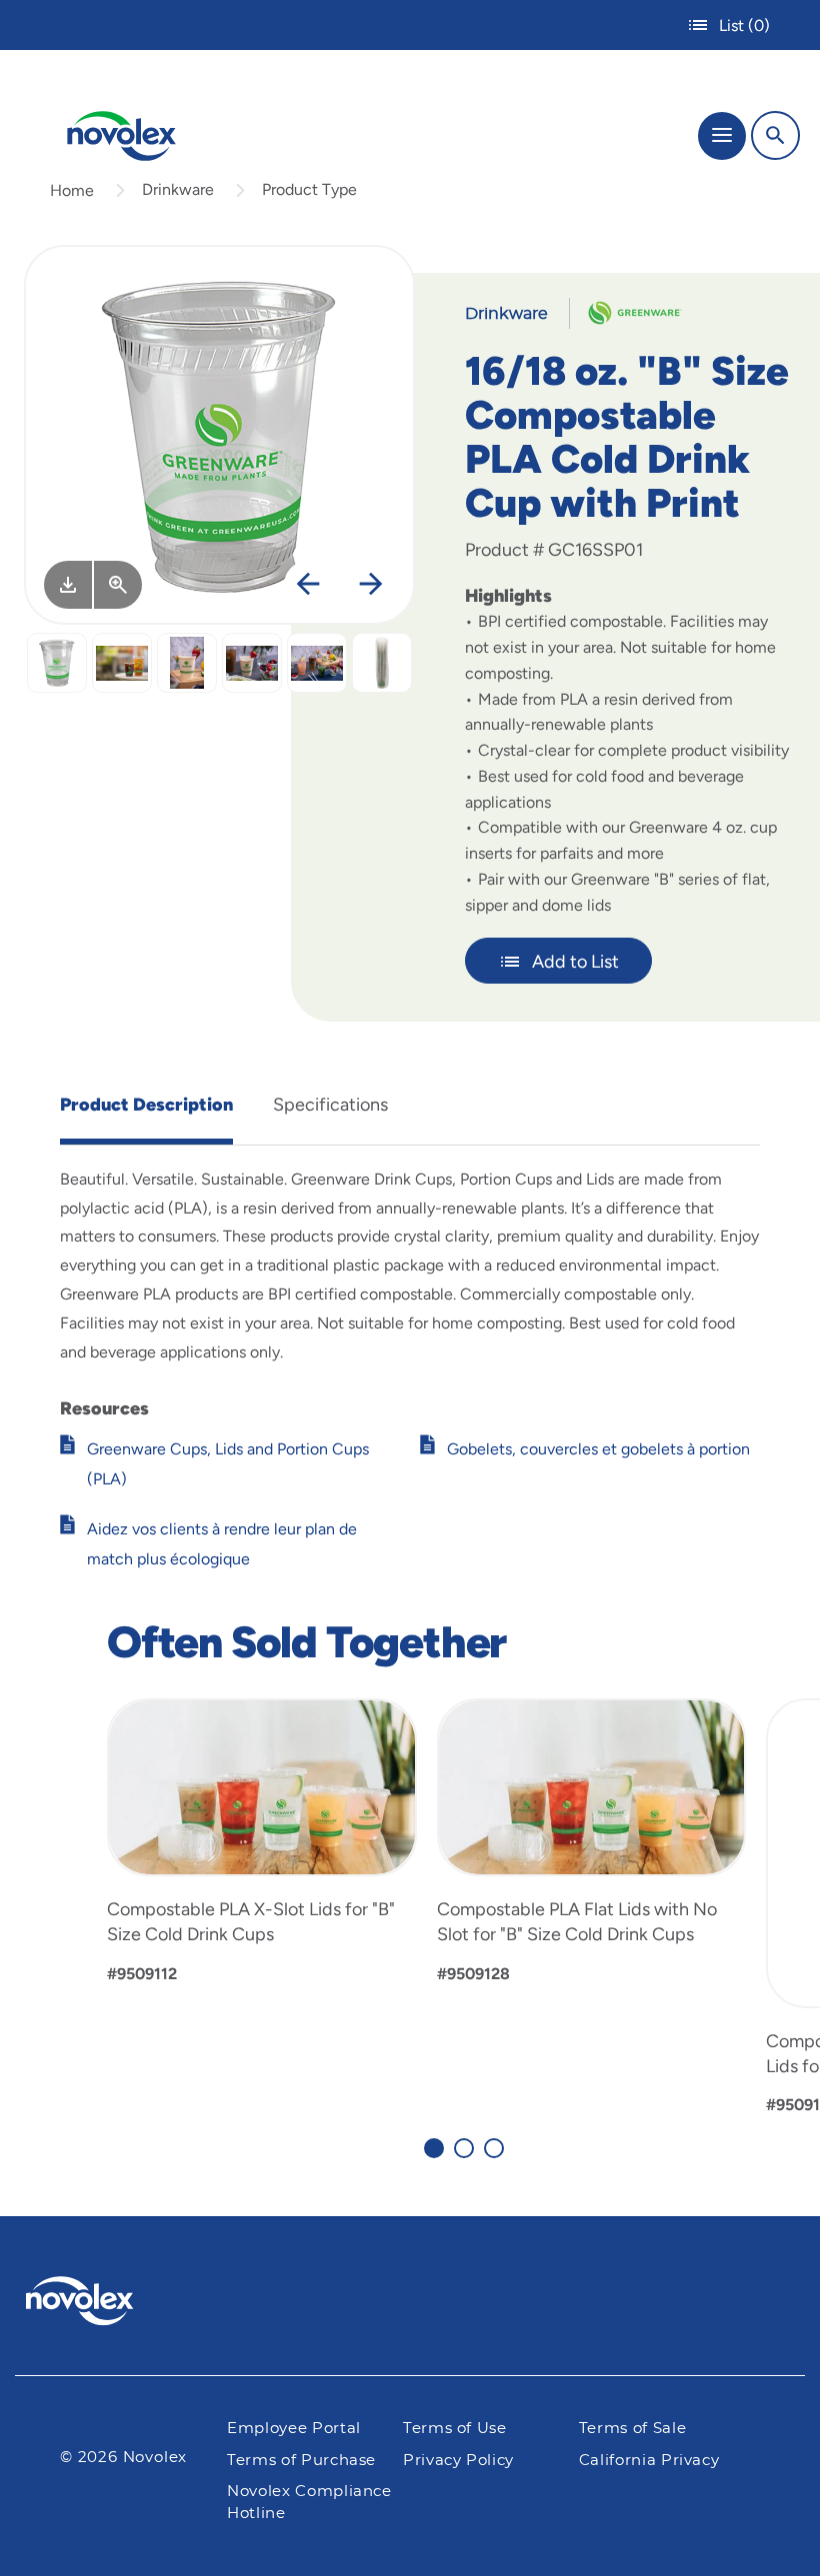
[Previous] (308, 585)
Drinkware (178, 189)
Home (72, 190)
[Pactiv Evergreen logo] (96, 2304)
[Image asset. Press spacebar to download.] (68, 585)
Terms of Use (455, 2429)
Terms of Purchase (301, 2461)
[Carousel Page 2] (464, 2148)
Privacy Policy (458, 2461)
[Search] (775, 135)
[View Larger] (118, 585)
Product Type (309, 189)
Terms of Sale (632, 2429)
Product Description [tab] (146, 1105)
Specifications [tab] (330, 1105)
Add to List (575, 962)
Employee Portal (294, 2429)
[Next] (371, 585)
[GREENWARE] (627, 312)
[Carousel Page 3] (494, 2148)
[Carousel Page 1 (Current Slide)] (434, 2148)
